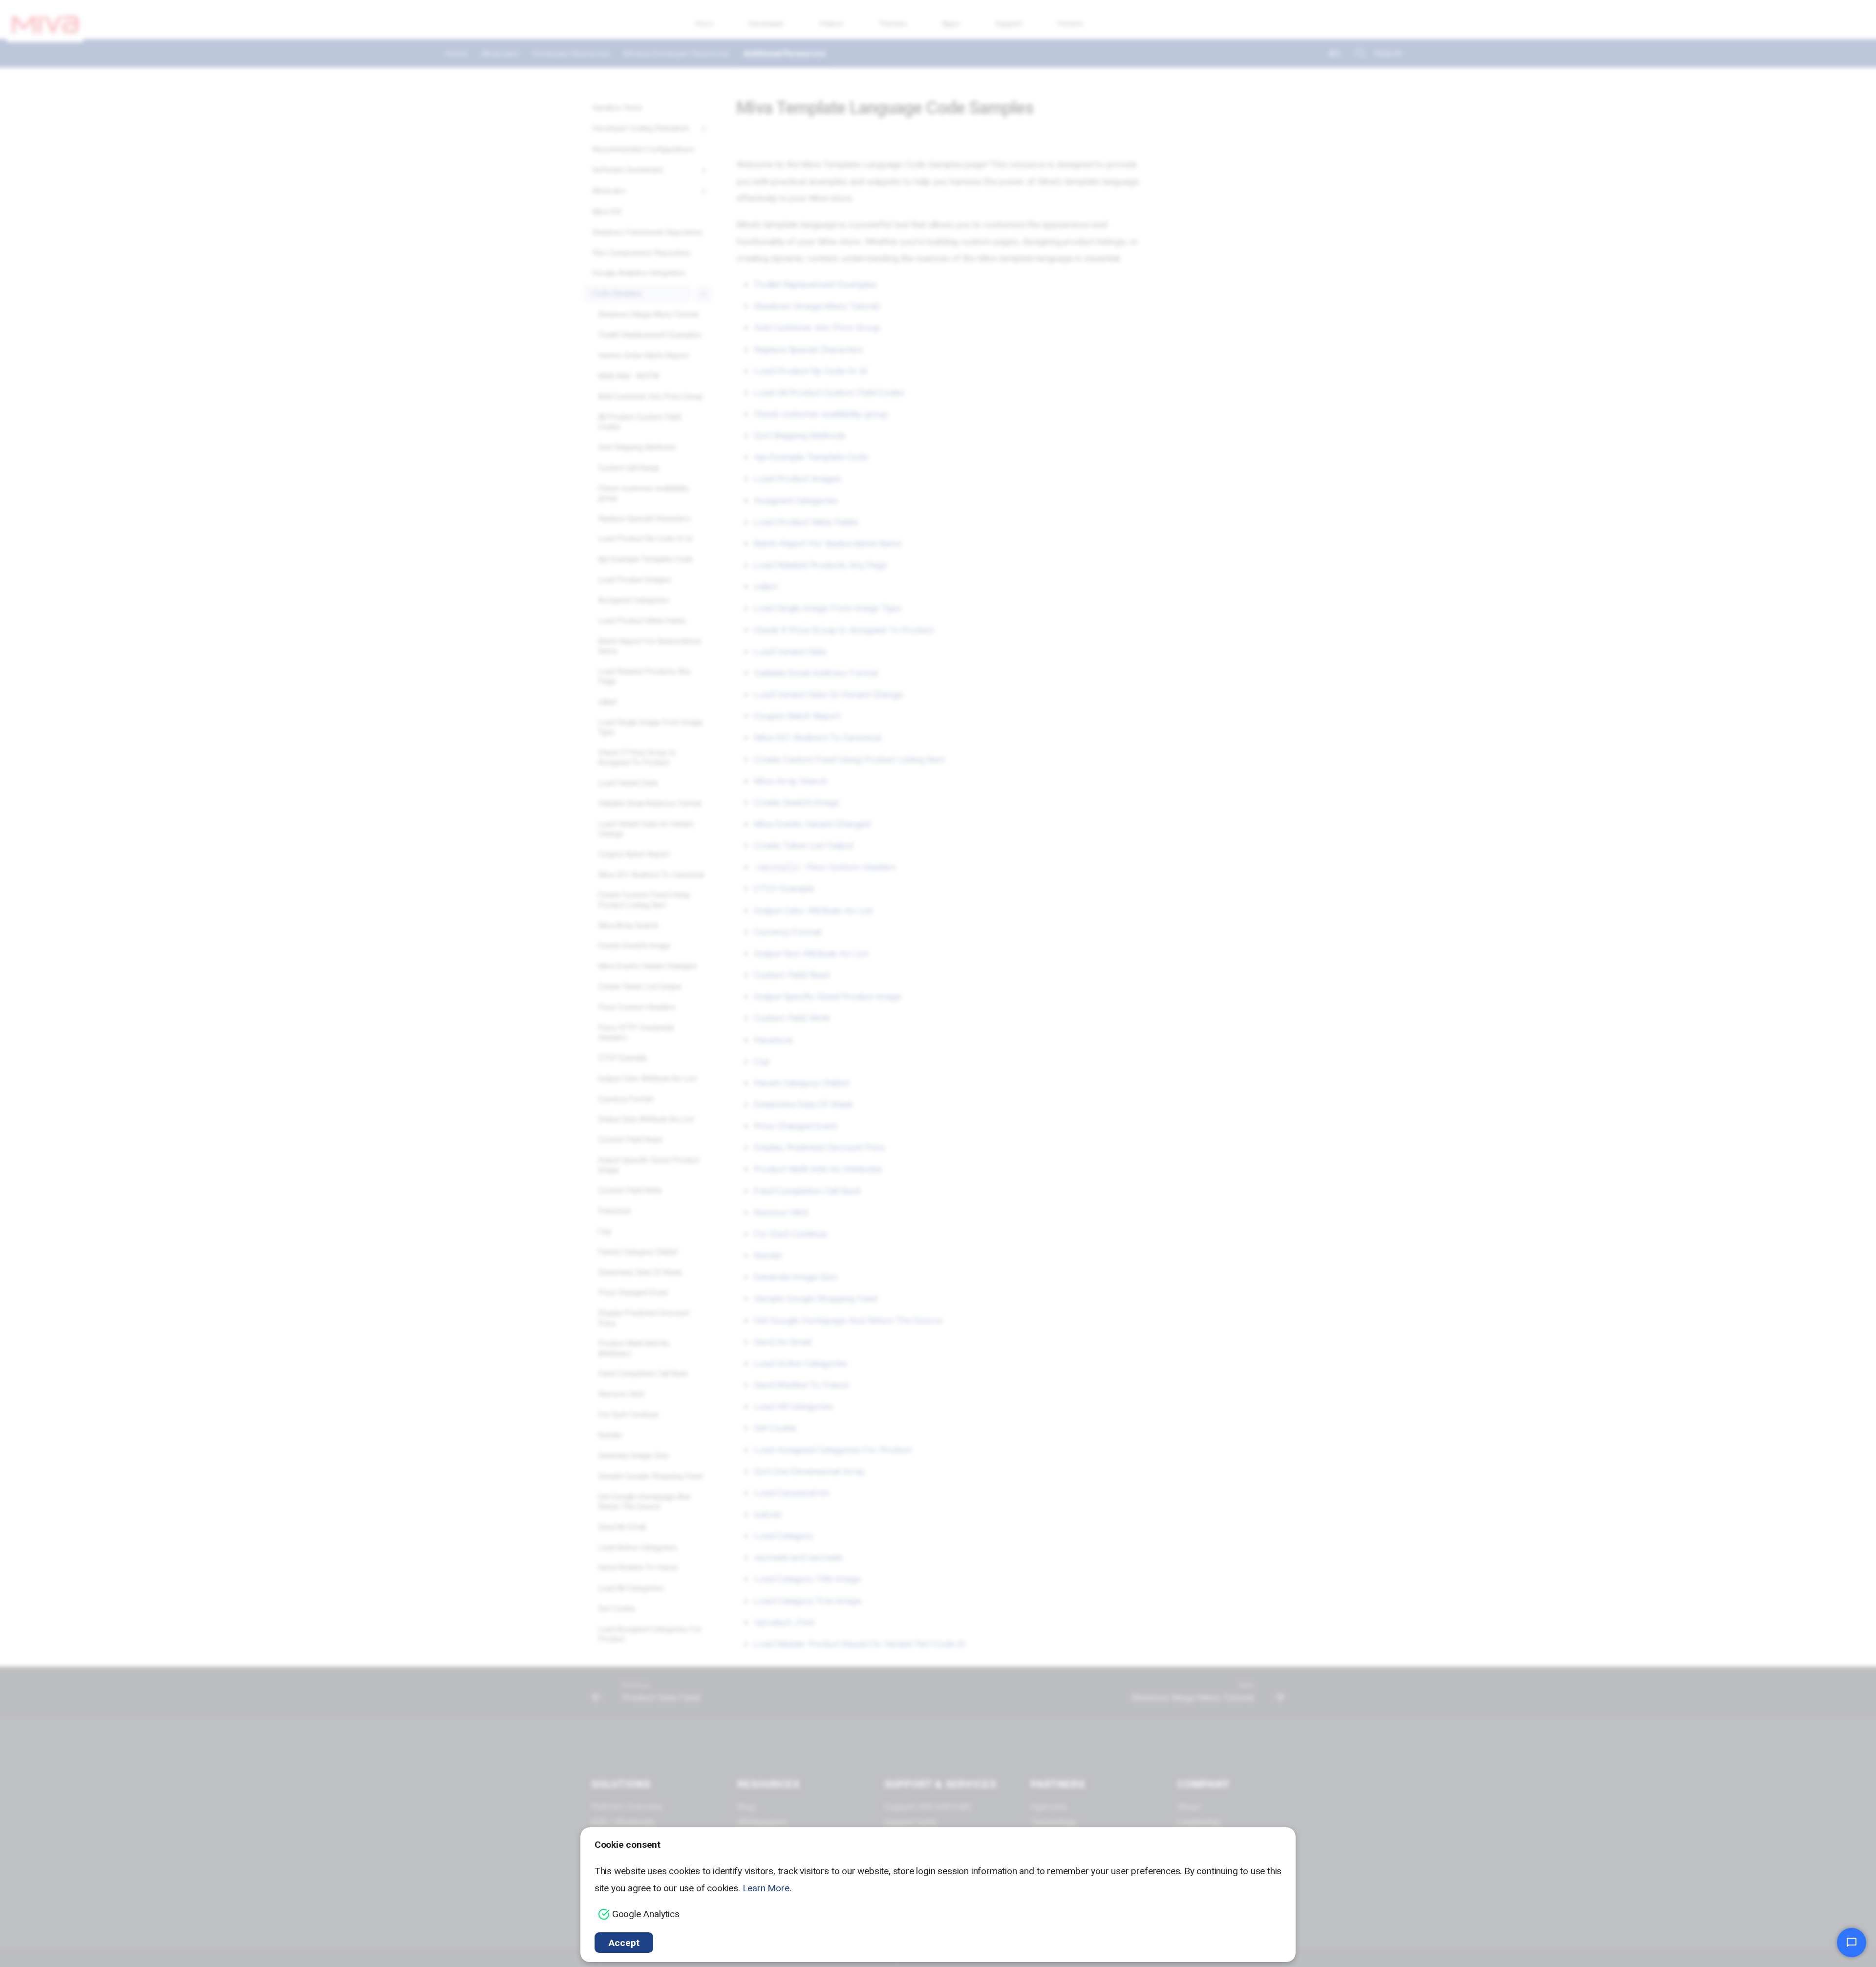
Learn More (766, 1888)
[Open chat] (1852, 1943)
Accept (624, 1943)
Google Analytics (646, 1914)
